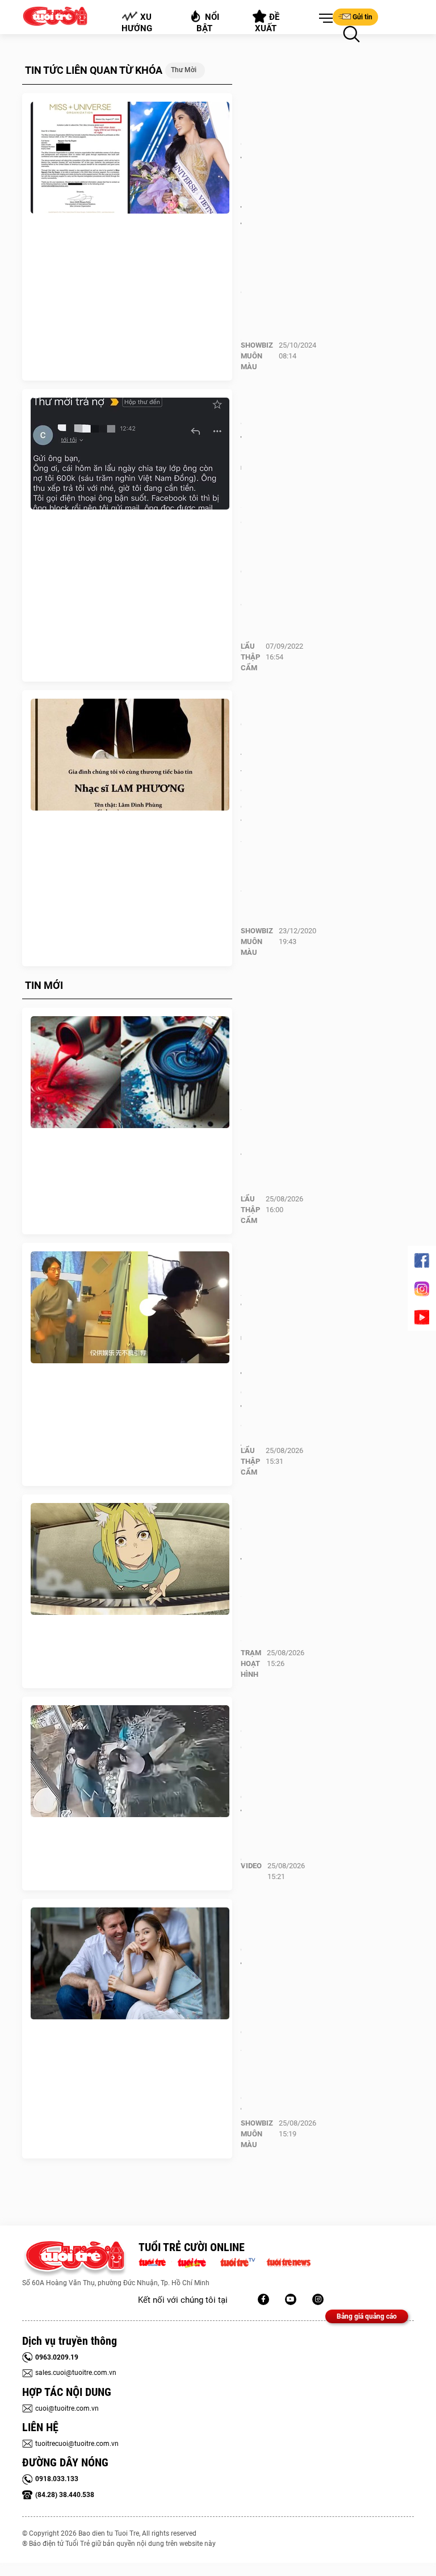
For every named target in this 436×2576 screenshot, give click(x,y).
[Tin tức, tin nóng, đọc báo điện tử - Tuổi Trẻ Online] (155, 2261)
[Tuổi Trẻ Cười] (318, 2299)
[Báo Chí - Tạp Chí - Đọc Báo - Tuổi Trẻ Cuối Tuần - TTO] (196, 2261)
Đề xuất (268, 23)
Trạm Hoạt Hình (251, 1663)
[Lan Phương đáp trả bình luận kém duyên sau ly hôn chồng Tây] (130, 1964)
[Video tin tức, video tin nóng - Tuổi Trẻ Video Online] (242, 2261)
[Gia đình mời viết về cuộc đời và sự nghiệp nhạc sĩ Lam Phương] (130, 755)
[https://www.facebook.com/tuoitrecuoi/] (263, 2299)
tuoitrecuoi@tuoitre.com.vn (77, 2444)
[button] (324, 19)
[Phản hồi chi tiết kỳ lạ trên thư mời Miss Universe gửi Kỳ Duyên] (130, 158)
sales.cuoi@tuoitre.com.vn (76, 2373)
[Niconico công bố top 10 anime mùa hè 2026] (130, 1559)
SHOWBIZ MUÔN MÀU (257, 356)
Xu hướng (137, 23)
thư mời (184, 70)
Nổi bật (208, 23)
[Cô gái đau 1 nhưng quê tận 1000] (130, 1761)
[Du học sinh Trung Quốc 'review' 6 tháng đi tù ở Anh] (130, 1308)
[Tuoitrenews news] (288, 2261)
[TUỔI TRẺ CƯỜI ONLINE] (75, 2259)
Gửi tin (362, 17)
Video (251, 1866)
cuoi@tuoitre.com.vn (67, 2408)
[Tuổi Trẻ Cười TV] (291, 2299)
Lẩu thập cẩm (250, 657)
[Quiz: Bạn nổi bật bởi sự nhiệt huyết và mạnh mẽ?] (130, 1072)
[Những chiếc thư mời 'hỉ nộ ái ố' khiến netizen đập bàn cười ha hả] (130, 454)
